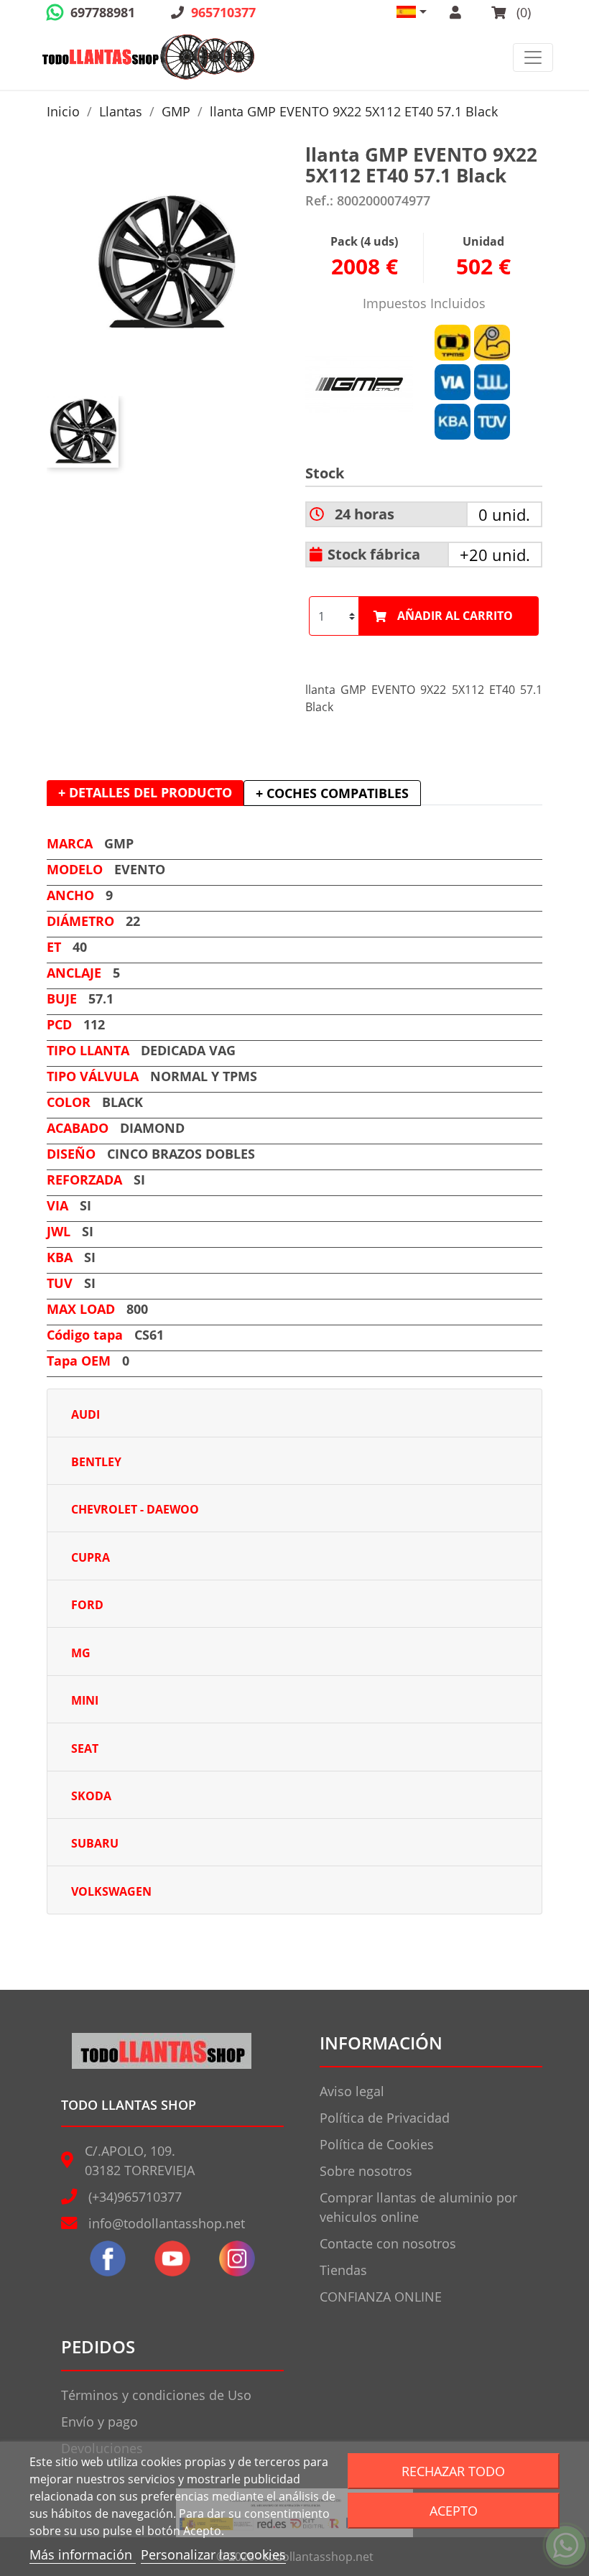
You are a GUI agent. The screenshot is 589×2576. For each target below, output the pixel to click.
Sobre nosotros (366, 2171)
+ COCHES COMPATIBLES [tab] (332, 793)
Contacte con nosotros (388, 2243)
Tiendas (343, 2270)
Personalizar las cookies (213, 2554)
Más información (83, 2554)
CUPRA (91, 1557)
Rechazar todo (453, 2471)
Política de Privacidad (385, 2118)
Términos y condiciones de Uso (156, 2395)
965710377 (223, 12)
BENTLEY (96, 1462)
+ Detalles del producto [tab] (145, 792)
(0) (522, 12)
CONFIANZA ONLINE (381, 2297)
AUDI (85, 1414)
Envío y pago (99, 2422)
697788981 (103, 12)
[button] (412, 12)
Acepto (454, 2510)
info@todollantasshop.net (167, 2223)
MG (81, 1653)
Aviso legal (352, 2091)
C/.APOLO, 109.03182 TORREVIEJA (140, 2160)
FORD (87, 1605)
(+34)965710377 (135, 2197)
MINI (85, 1700)
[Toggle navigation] (533, 57)
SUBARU (95, 1843)
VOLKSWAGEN (111, 1891)
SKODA (91, 1796)
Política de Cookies (377, 2144)
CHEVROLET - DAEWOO (135, 1509)
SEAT (85, 1748)
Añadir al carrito (455, 616)
